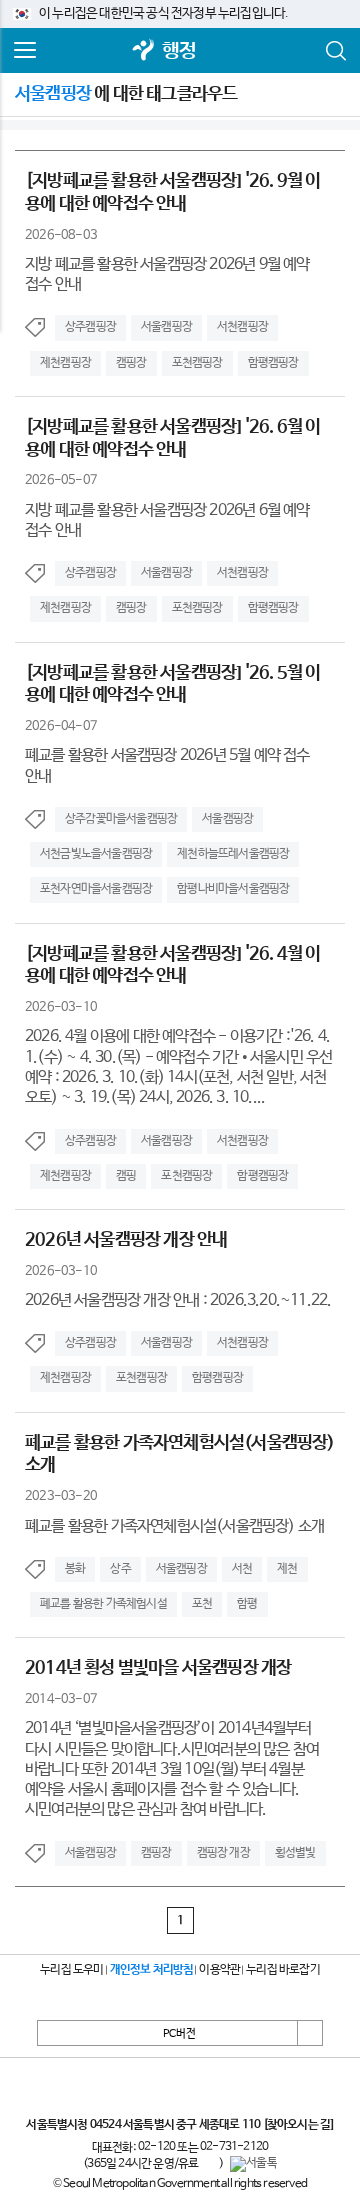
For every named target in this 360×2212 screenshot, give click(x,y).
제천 (287, 1569)
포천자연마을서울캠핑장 (96, 889)
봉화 (75, 1569)
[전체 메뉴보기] (25, 51)
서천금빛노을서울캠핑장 (96, 854)
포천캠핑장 (197, 363)
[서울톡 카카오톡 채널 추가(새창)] (253, 2164)
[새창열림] (144, 51)
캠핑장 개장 (223, 1853)
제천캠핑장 (65, 363)
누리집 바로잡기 (283, 1970)
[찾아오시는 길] (298, 2125)
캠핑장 (131, 363)
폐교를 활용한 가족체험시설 (103, 1604)
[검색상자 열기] (335, 51)
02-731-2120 (234, 2147)
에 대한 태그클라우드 (126, 94)
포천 (202, 1604)
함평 (247, 1604)
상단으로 (310, 2033)
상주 (120, 1569)
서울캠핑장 (166, 327)
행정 (179, 51)
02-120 (156, 2147)
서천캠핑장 (242, 327)
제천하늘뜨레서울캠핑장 (233, 854)
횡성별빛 (295, 1853)
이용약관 (219, 1970)
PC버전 (179, 2034)
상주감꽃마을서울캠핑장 (121, 819)
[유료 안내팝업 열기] (209, 2164)
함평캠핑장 (273, 363)
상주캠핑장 (90, 327)
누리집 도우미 (71, 1970)
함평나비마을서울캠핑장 (233, 889)
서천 (242, 1569)
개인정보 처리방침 (152, 1970)
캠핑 (126, 1176)
